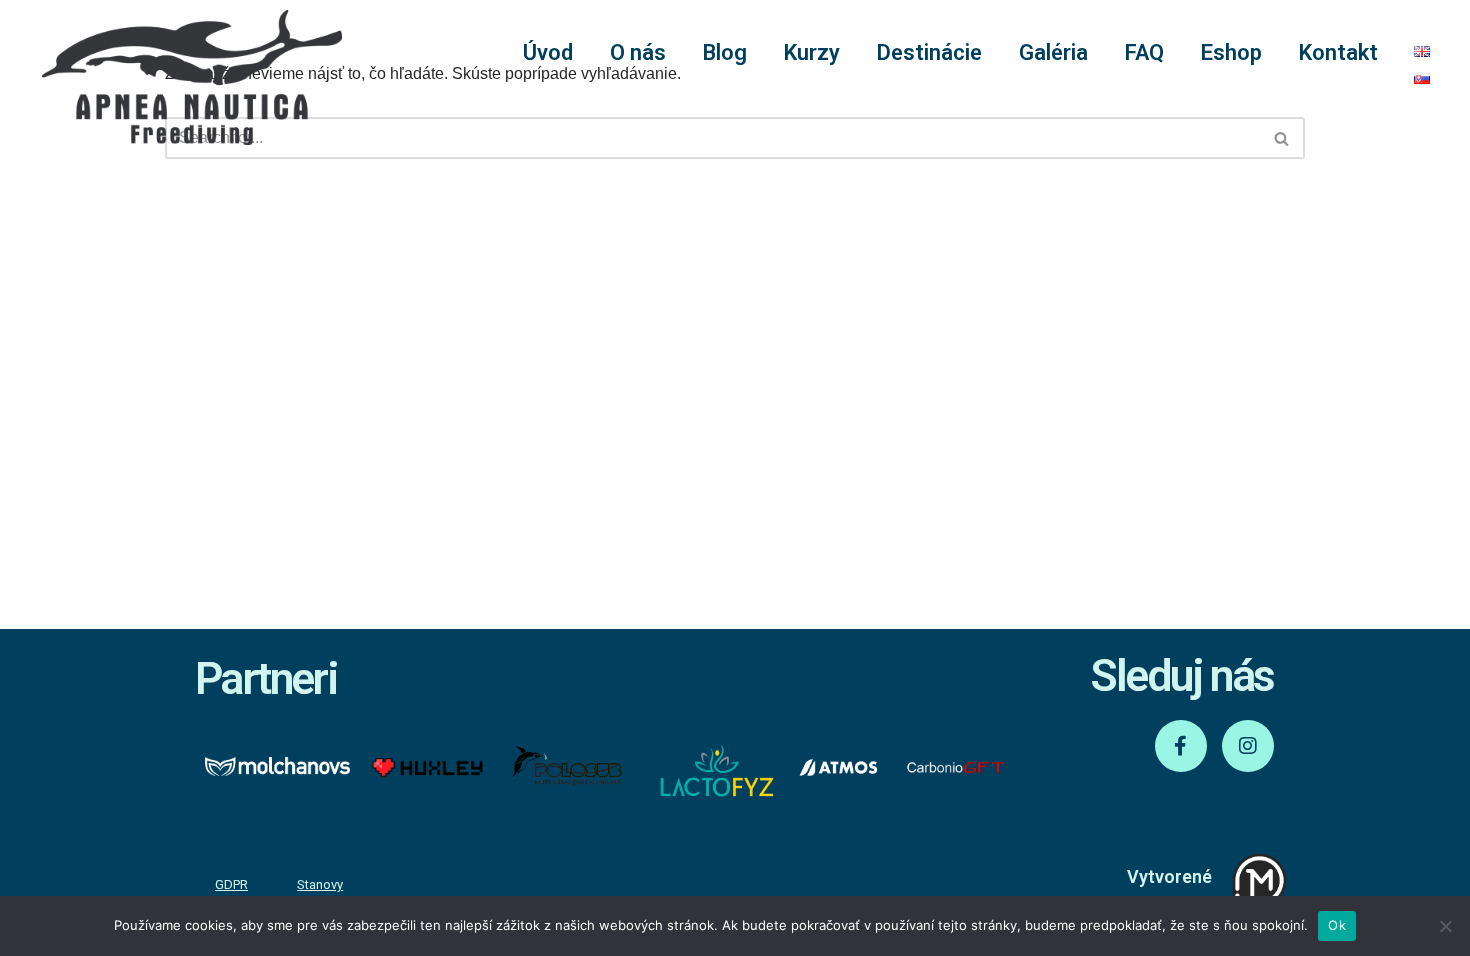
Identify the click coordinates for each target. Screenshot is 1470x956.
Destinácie (929, 52)
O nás (638, 52)
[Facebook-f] (1181, 746)
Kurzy (812, 52)
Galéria (1053, 52)
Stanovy (320, 884)
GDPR (231, 884)
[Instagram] (1248, 746)
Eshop (1231, 52)
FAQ (1144, 52)
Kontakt (1338, 52)
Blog (725, 52)
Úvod (548, 52)
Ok (1337, 925)
